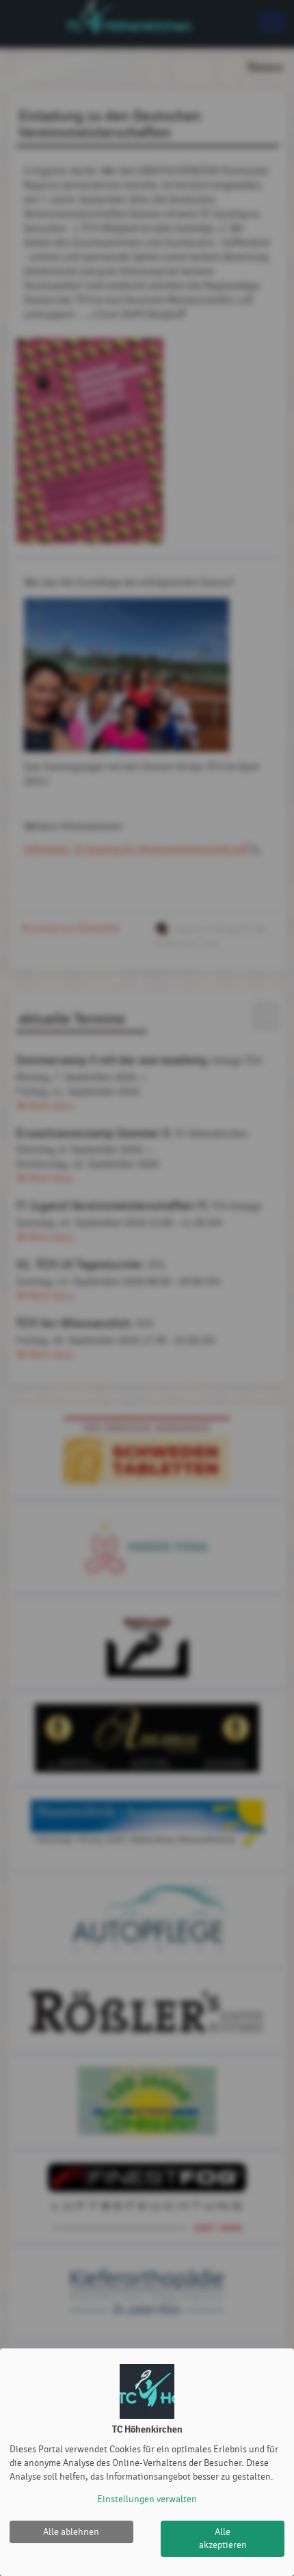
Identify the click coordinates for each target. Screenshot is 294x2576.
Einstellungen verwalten (147, 2499)
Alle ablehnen (71, 2532)
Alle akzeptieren (223, 2539)
